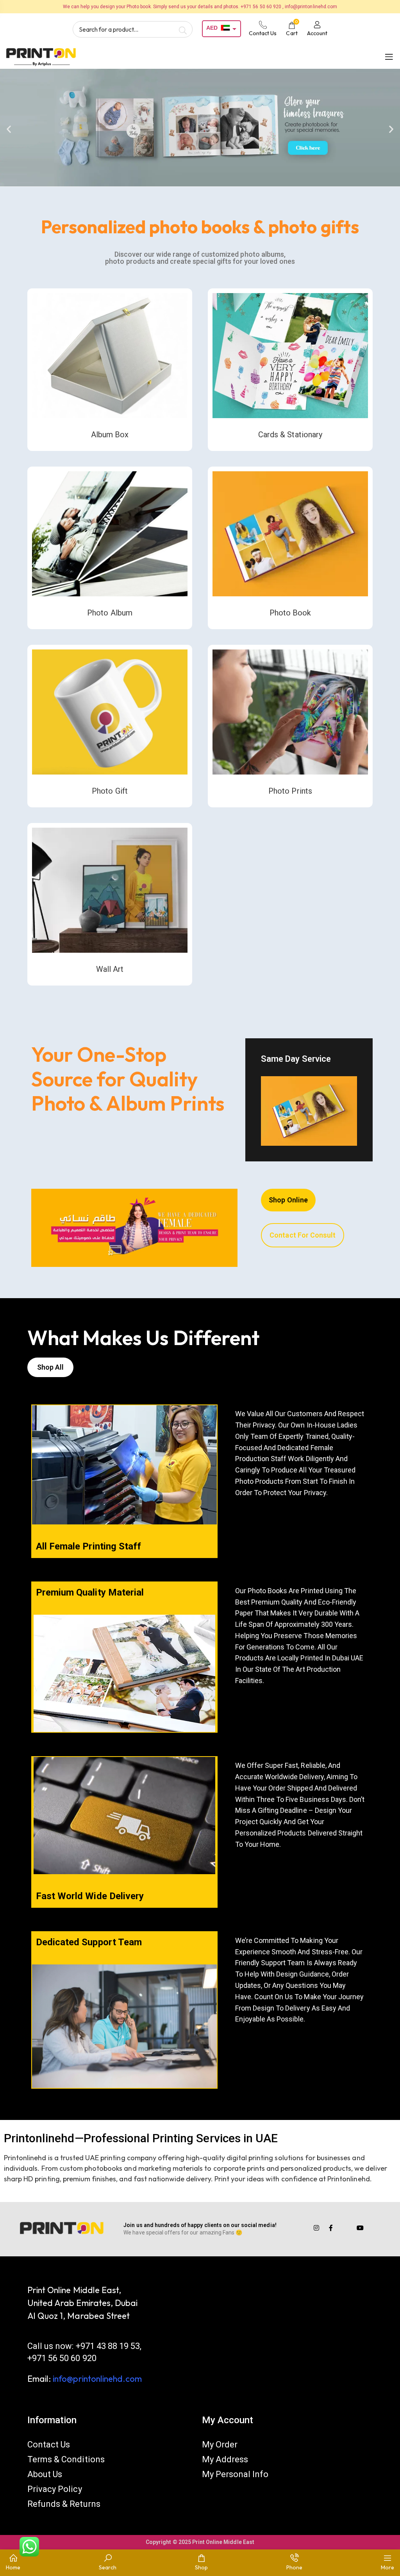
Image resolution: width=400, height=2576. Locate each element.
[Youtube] (360, 2228)
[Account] (317, 25)
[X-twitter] (346, 2228)
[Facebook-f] (331, 2228)
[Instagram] (316, 2228)
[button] (9, 129)
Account (317, 33)
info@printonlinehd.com (97, 2379)
